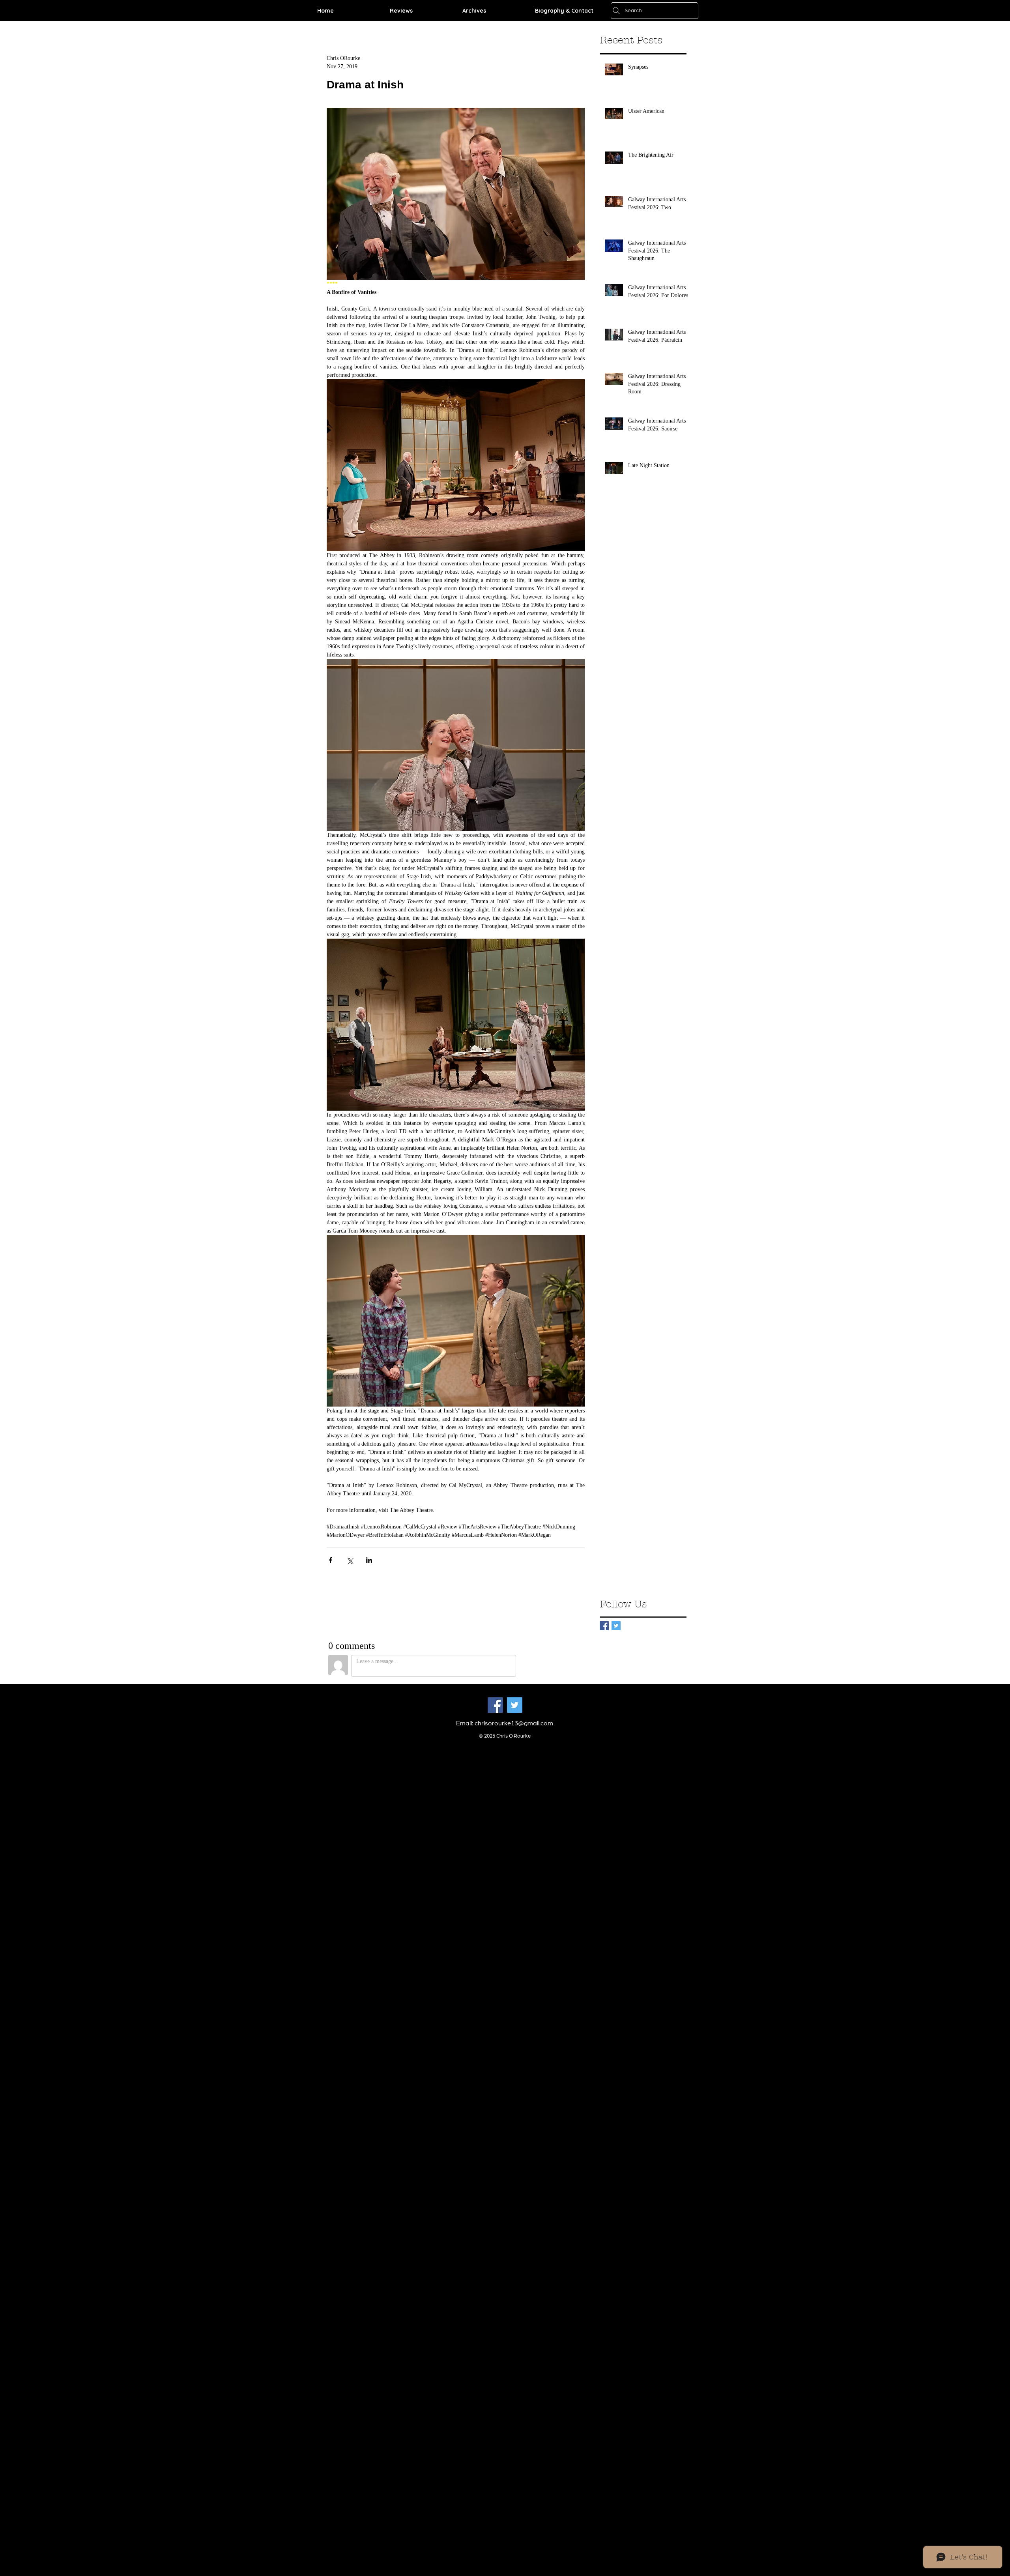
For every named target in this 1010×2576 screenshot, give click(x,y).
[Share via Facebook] (330, 1560)
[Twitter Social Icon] (515, 1705)
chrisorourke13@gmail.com (514, 1723)
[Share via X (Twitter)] (350, 1560)
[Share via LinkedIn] (369, 1560)
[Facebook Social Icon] (495, 1705)
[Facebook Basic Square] (604, 1626)
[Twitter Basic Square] (616, 1626)
